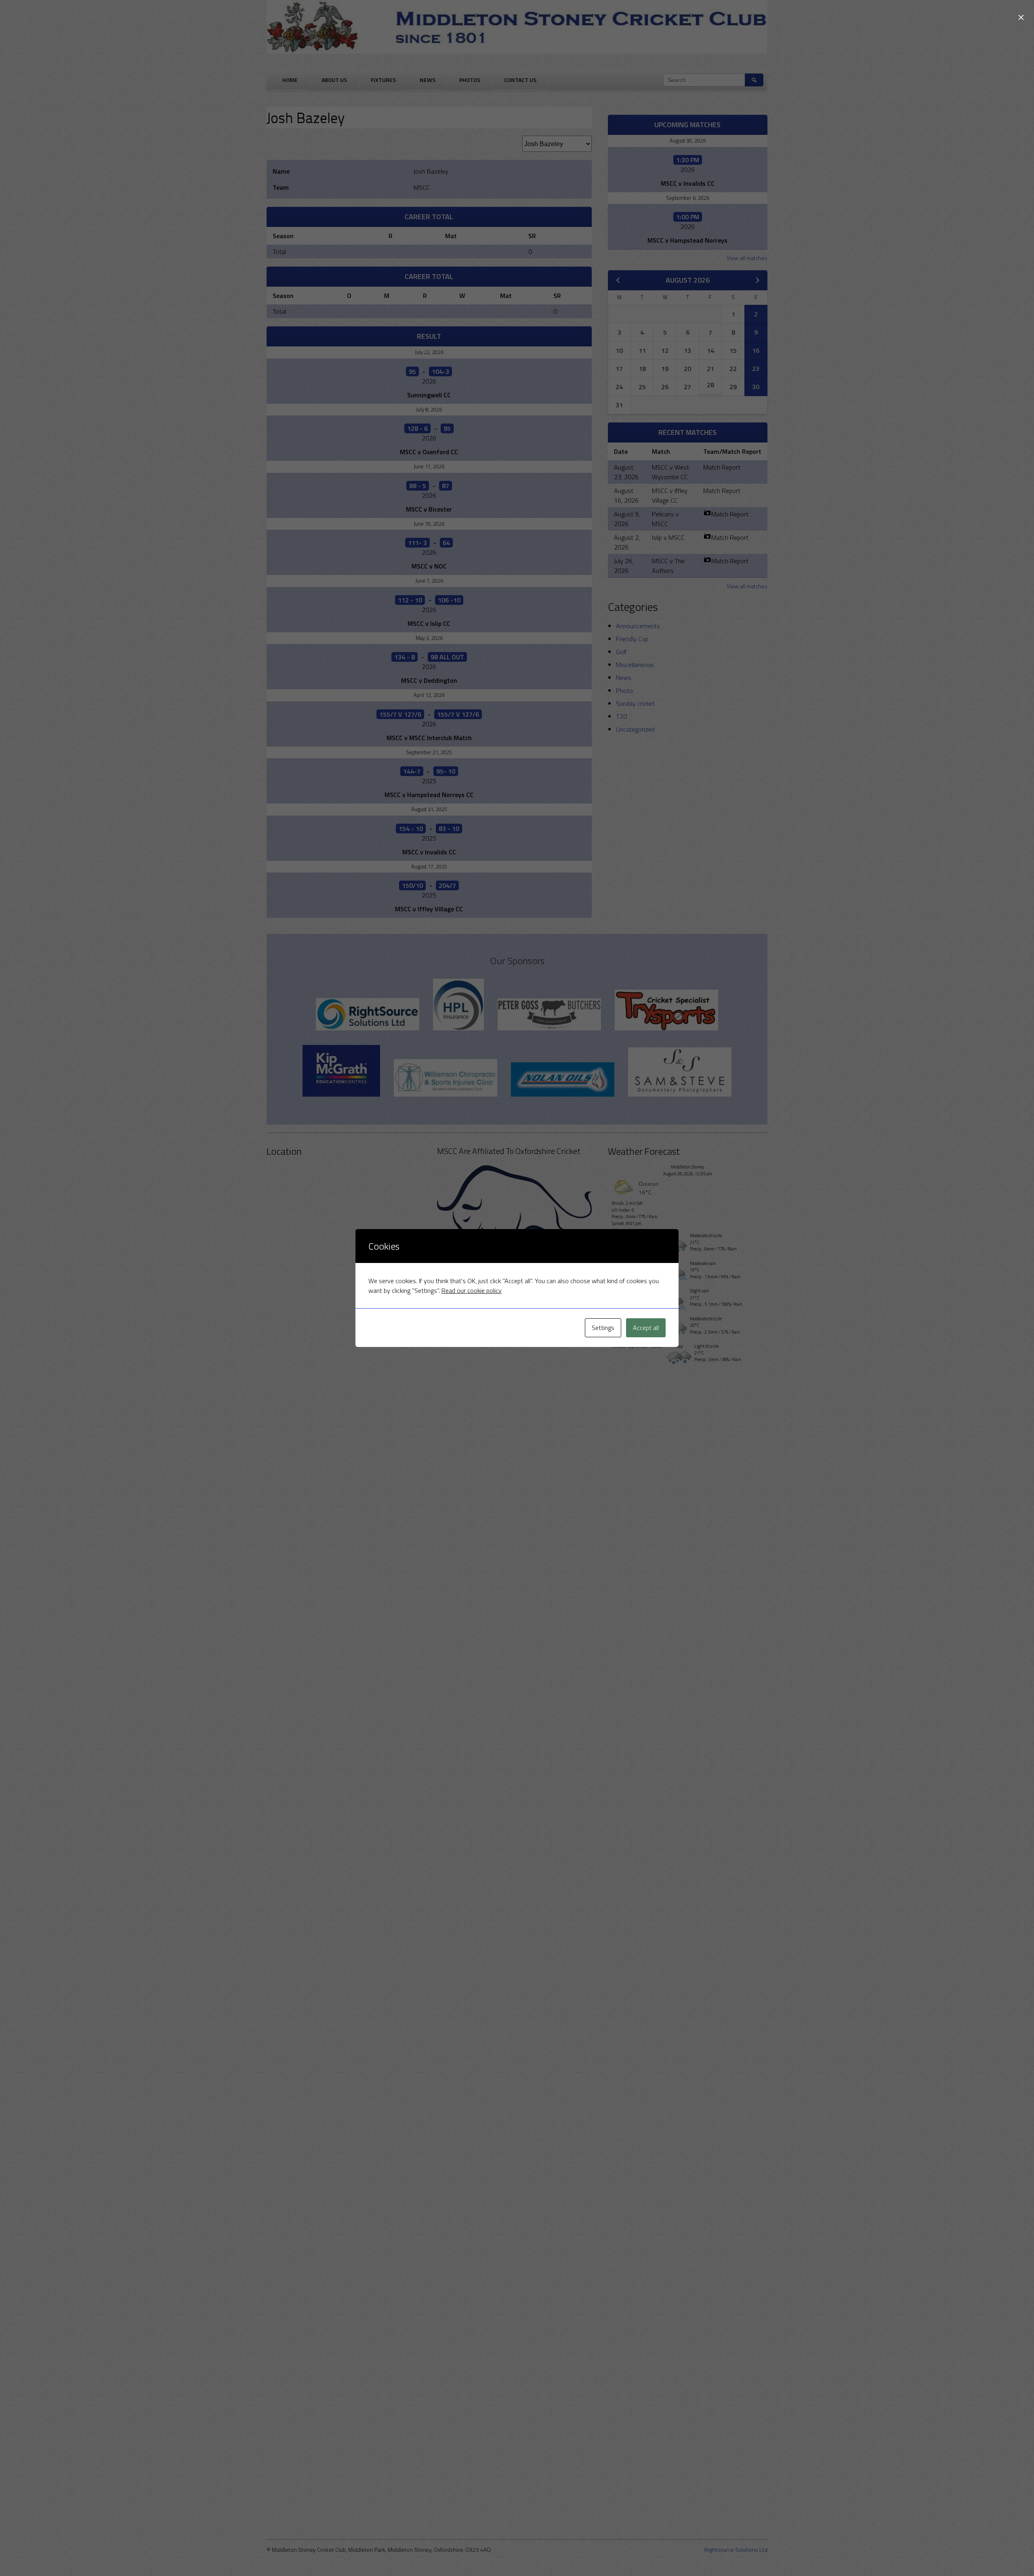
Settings (603, 1328)
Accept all (646, 1328)
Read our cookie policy (472, 1290)
